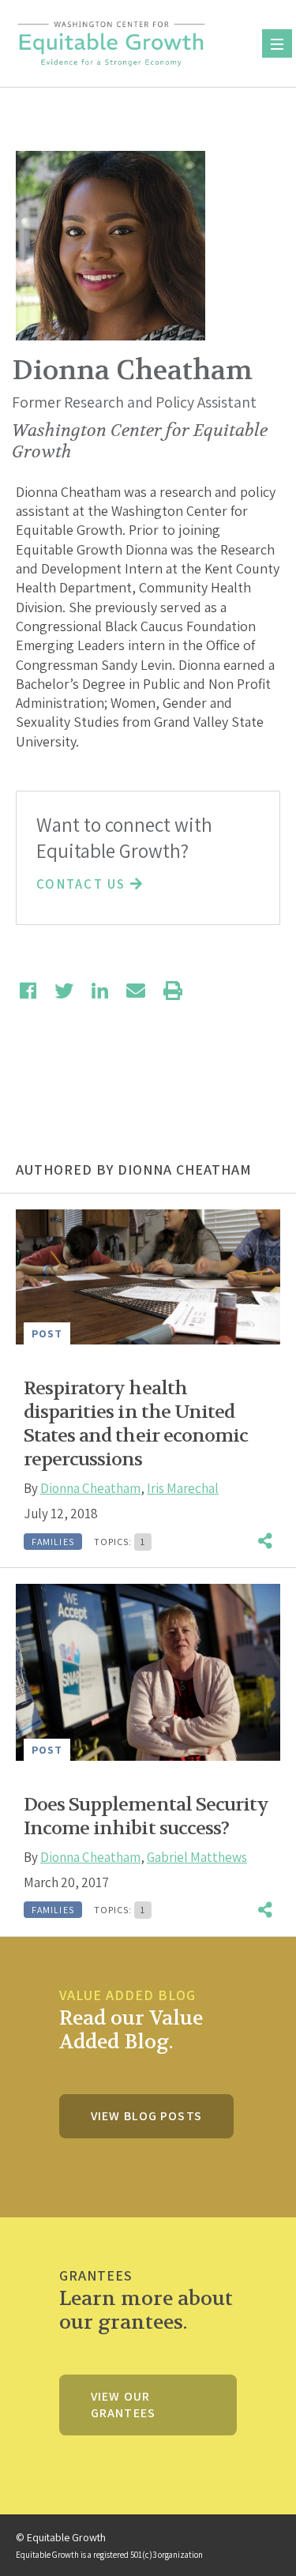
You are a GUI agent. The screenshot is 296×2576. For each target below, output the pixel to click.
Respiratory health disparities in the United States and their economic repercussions (136, 1424)
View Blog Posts (146, 2116)
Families (53, 1542)
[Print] (173, 991)
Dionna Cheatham (90, 1488)
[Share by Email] (136, 991)
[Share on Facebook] (28, 991)
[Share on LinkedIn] (100, 991)
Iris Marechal (183, 1488)
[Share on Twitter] (64, 991)
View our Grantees (123, 2405)
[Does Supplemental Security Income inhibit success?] (148, 1672)
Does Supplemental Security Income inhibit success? (146, 1816)
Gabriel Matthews (197, 1857)
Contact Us (83, 884)
